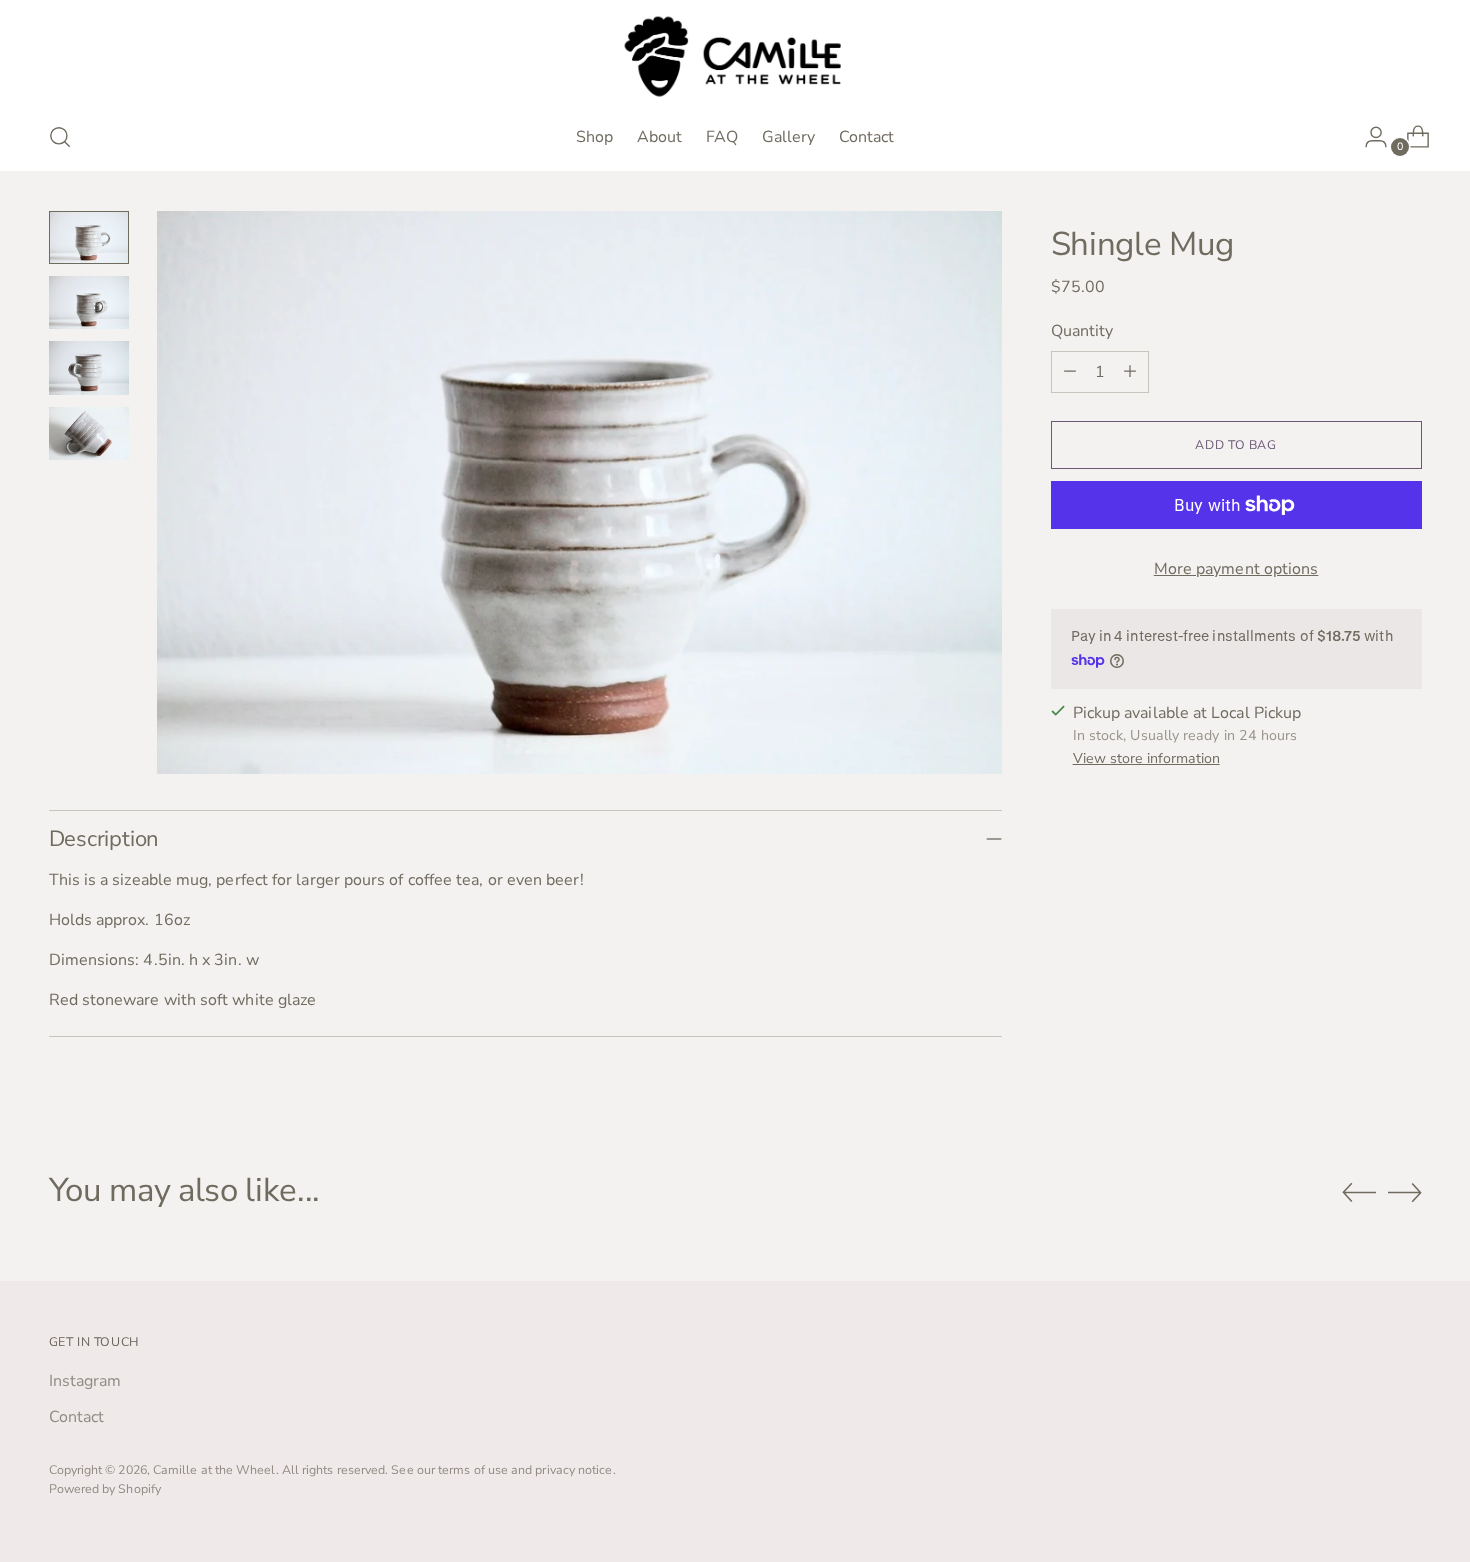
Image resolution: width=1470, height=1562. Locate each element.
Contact (77, 1417)
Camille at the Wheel (214, 1469)
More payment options (1236, 569)
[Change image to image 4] (89, 433)
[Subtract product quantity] (1070, 372)
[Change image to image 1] (89, 237)
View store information (1146, 758)
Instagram (85, 1381)
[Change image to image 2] (89, 302)
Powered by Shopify (105, 1488)
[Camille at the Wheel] (735, 57)
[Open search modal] (60, 137)
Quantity (1082, 331)
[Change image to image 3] (89, 367)
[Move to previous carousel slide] (1359, 1193)
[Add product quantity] (1130, 372)
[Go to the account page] (1368, 137)
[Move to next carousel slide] (1405, 1192)
